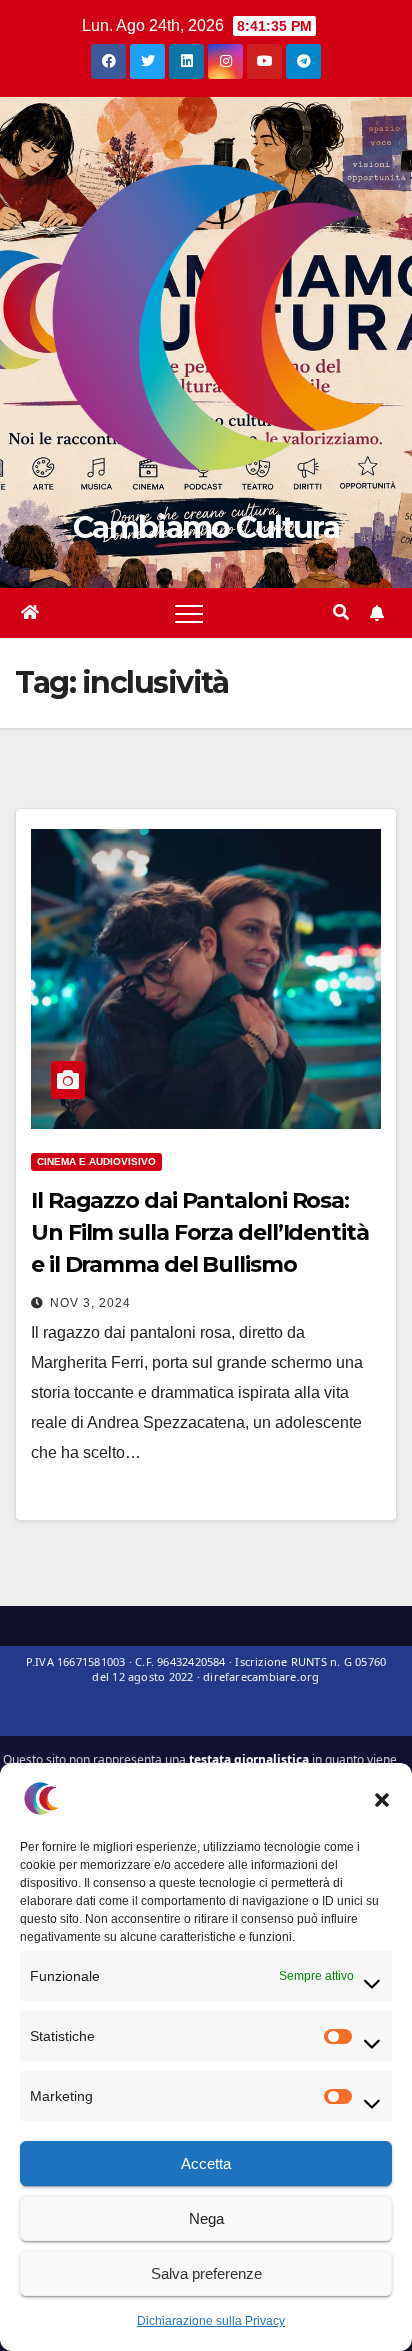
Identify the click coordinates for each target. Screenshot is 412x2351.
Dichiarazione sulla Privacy (211, 2321)
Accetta (206, 2163)
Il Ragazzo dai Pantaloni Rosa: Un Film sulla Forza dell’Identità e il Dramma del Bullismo (200, 1232)
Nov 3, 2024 (90, 1303)
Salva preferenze (206, 2273)
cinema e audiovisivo (96, 1161)
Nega (206, 2218)
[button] (382, 1798)
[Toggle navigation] (189, 613)
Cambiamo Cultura (206, 527)
